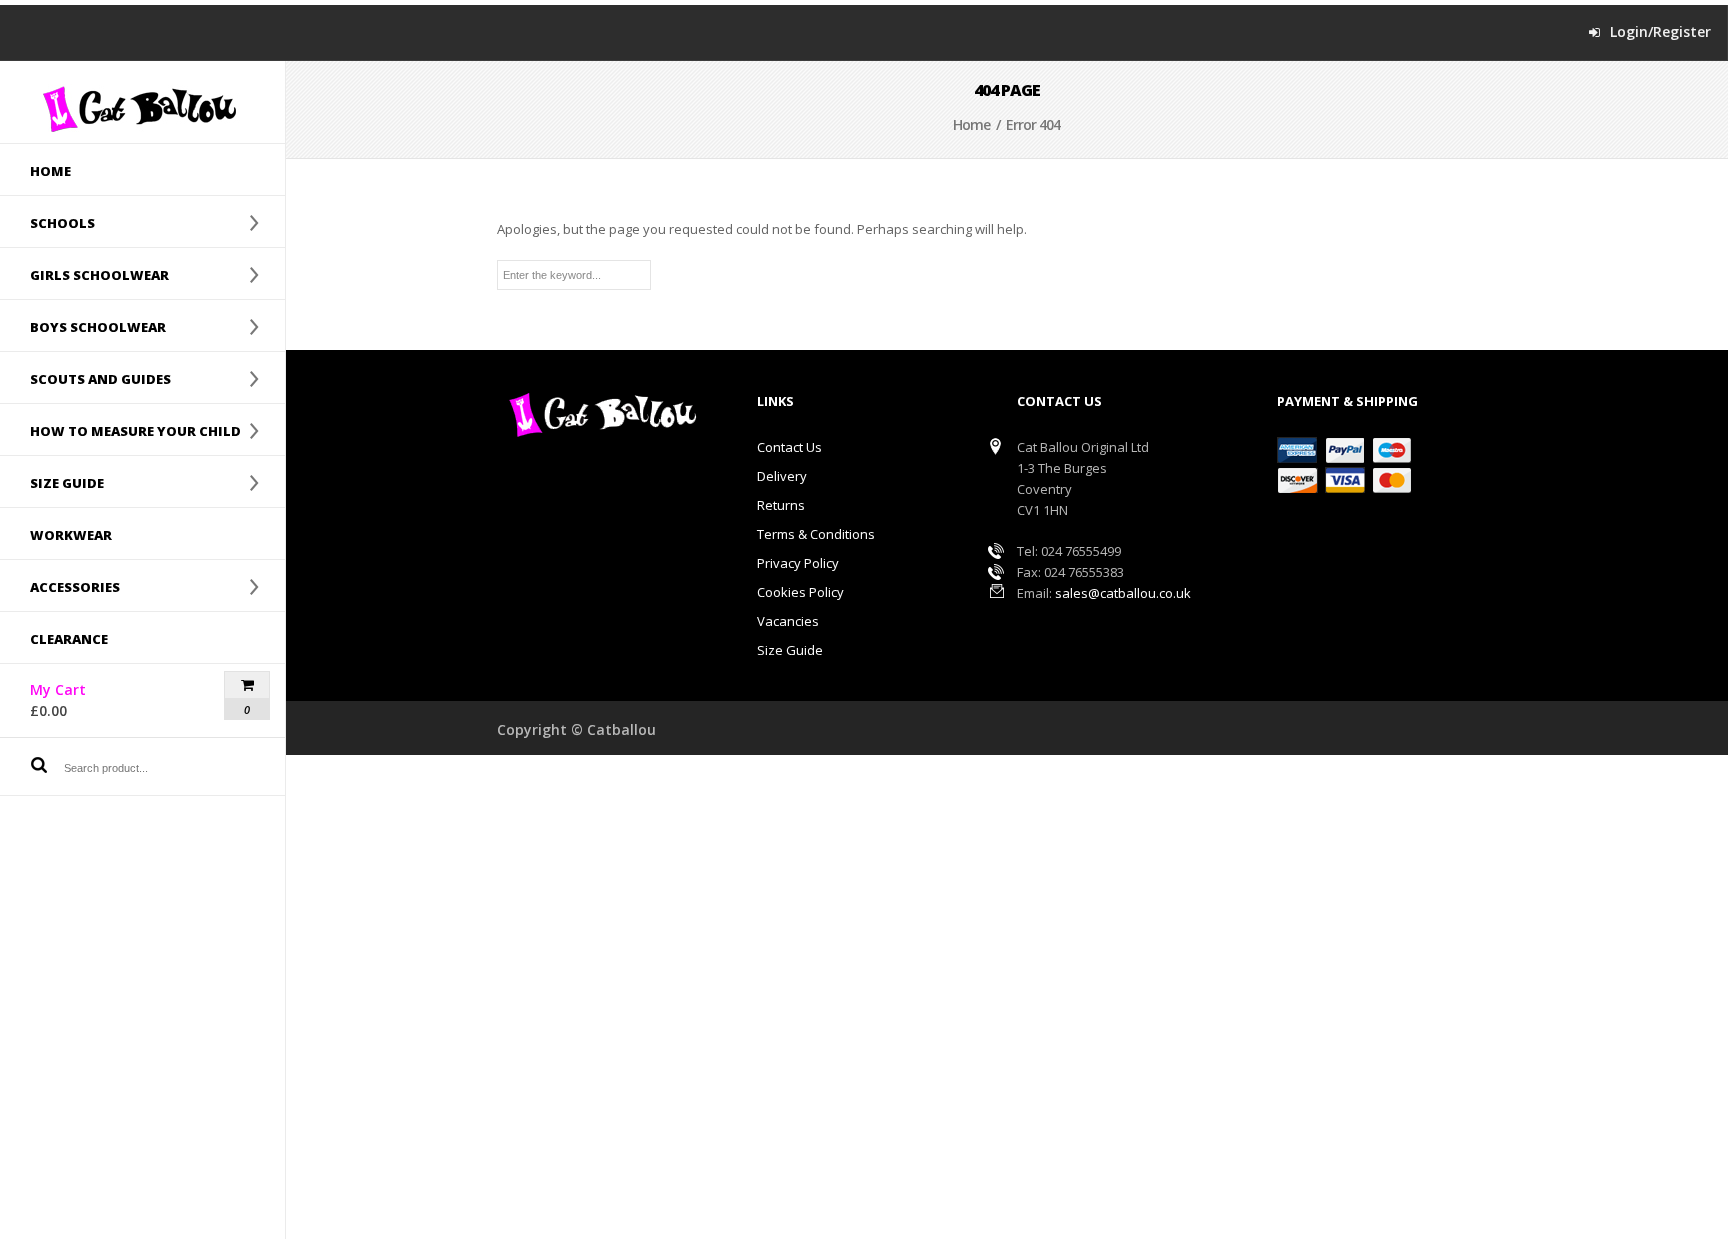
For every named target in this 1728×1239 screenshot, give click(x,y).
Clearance (69, 639)
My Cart (93, 700)
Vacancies (788, 621)
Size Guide (790, 650)
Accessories (60, 586)
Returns (781, 505)
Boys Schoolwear (83, 326)
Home (50, 171)
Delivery (782, 476)
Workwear (71, 535)
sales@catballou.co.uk (1123, 593)
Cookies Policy (800, 592)
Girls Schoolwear (84, 274)
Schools (47, 222)
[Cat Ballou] (142, 108)
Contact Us (789, 447)
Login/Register (1660, 32)
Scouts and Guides (85, 378)
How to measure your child (120, 430)
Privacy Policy (798, 563)
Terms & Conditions (816, 534)
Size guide (52, 482)
